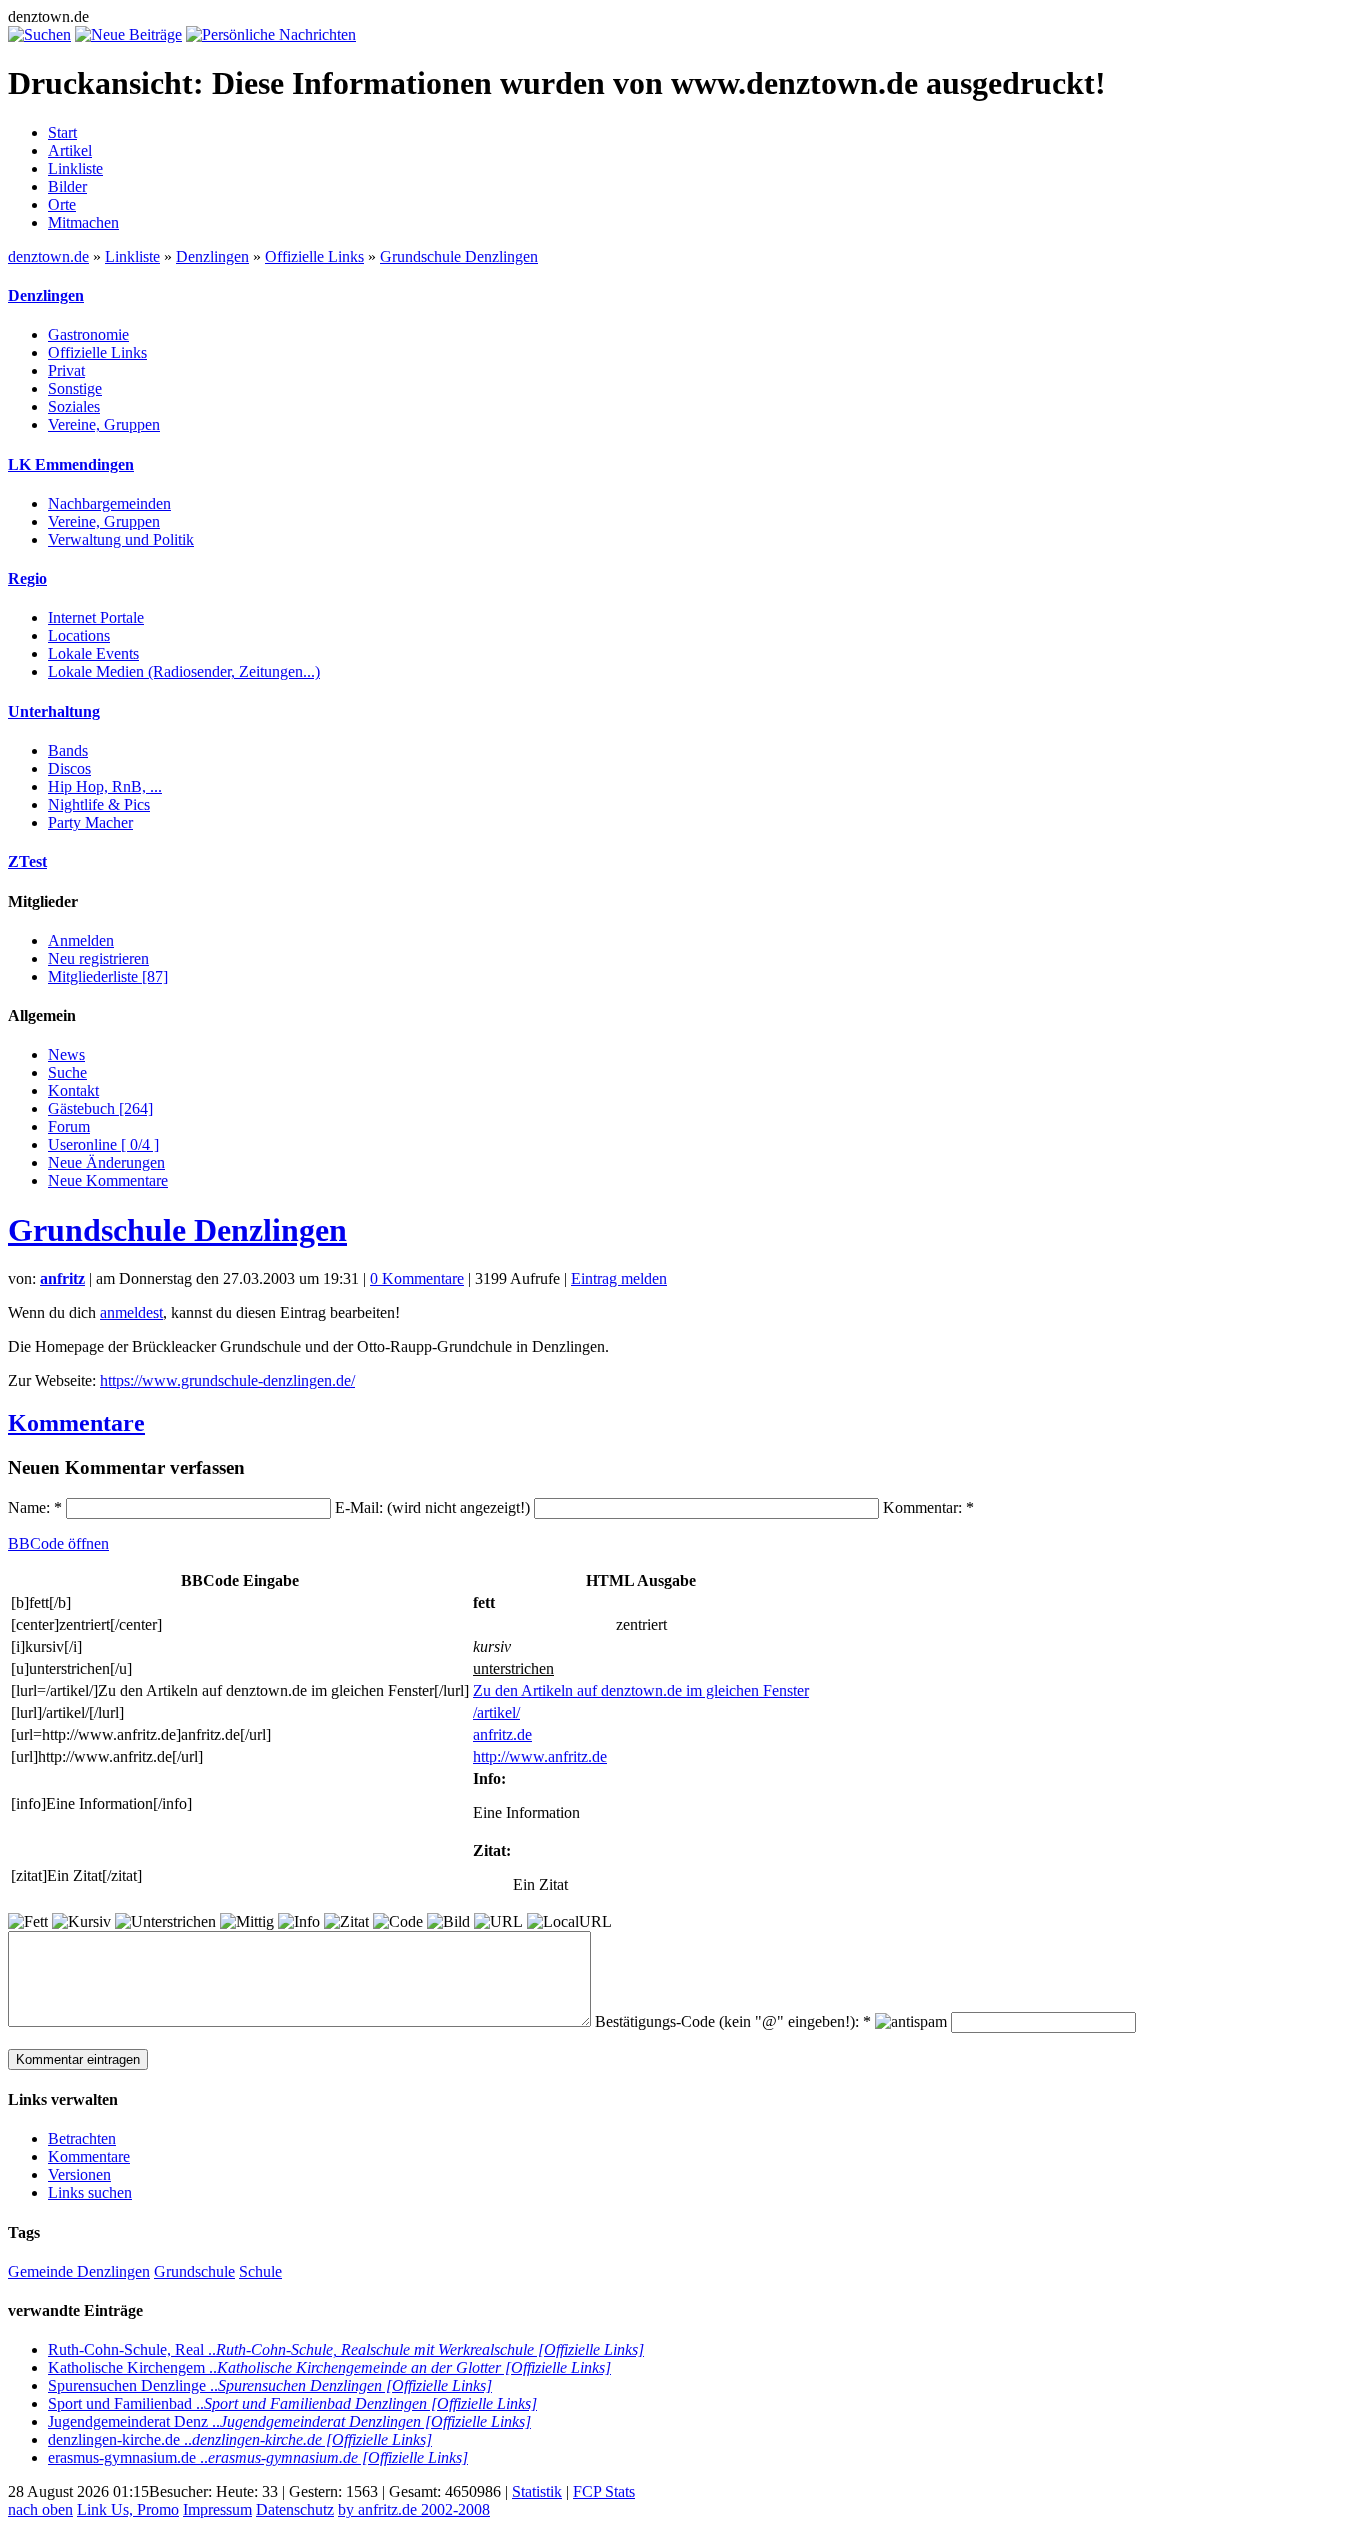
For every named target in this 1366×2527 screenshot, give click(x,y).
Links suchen (90, 2192)
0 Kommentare (417, 1278)
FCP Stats (604, 2491)
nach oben (40, 2509)
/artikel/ (496, 1712)
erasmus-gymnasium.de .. (258, 2457)
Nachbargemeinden (109, 503)
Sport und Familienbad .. (292, 2403)
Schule (260, 2271)
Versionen (79, 2174)
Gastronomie (88, 334)
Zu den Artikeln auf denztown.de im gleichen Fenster (641, 1690)
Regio (27, 578)
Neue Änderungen (106, 1162)
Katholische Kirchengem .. (329, 2367)
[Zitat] (346, 1922)
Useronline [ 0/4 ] (103, 1144)
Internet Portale (96, 617)
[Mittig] (247, 1922)
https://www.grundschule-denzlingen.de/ (227, 1380)
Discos (69, 768)
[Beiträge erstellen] (128, 34)
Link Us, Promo (128, 2509)
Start (62, 132)
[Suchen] (39, 34)
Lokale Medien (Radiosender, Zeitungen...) (184, 671)
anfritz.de (502, 1734)
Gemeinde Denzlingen (79, 2271)
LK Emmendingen (71, 464)
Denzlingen (212, 256)
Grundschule (194, 2271)
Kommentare (76, 1423)
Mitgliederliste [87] (108, 976)
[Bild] (448, 1922)
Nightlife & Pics (99, 804)
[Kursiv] (81, 1922)
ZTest (27, 861)
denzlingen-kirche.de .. (240, 2439)
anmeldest (131, 1312)
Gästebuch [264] (100, 1108)
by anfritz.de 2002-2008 (414, 2509)
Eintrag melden (619, 1278)
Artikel (70, 150)
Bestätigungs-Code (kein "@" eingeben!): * (735, 2021)
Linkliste (75, 168)
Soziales (74, 406)
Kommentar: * (928, 1507)
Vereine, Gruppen (104, 424)
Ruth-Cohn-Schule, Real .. (346, 2349)
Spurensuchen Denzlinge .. (270, 2385)
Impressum (217, 2509)
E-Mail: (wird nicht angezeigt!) (434, 1507)
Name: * (37, 1507)
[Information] (299, 1922)
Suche (67, 1072)
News (66, 1054)
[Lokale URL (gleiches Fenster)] (569, 1922)
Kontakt (73, 1090)
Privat (66, 370)
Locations (79, 635)
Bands (68, 750)
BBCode (58, 1543)
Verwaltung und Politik (121, 539)
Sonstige (75, 388)
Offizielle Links (314, 256)
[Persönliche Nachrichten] (271, 34)
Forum (69, 1126)
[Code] (398, 1922)
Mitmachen (83, 222)
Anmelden (81, 940)
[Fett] (28, 1922)
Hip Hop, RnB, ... (105, 786)
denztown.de (48, 256)
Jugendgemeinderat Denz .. (289, 2421)
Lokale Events (93, 653)
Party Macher (90, 822)
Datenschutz (295, 2509)
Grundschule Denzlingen (459, 256)
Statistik (537, 2491)
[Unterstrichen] (165, 1922)
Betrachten (82, 2138)
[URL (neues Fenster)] (498, 1922)
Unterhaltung (54, 711)
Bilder (67, 186)
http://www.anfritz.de (540, 1756)
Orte (62, 204)
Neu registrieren (98, 958)
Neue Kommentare (108, 1180)
